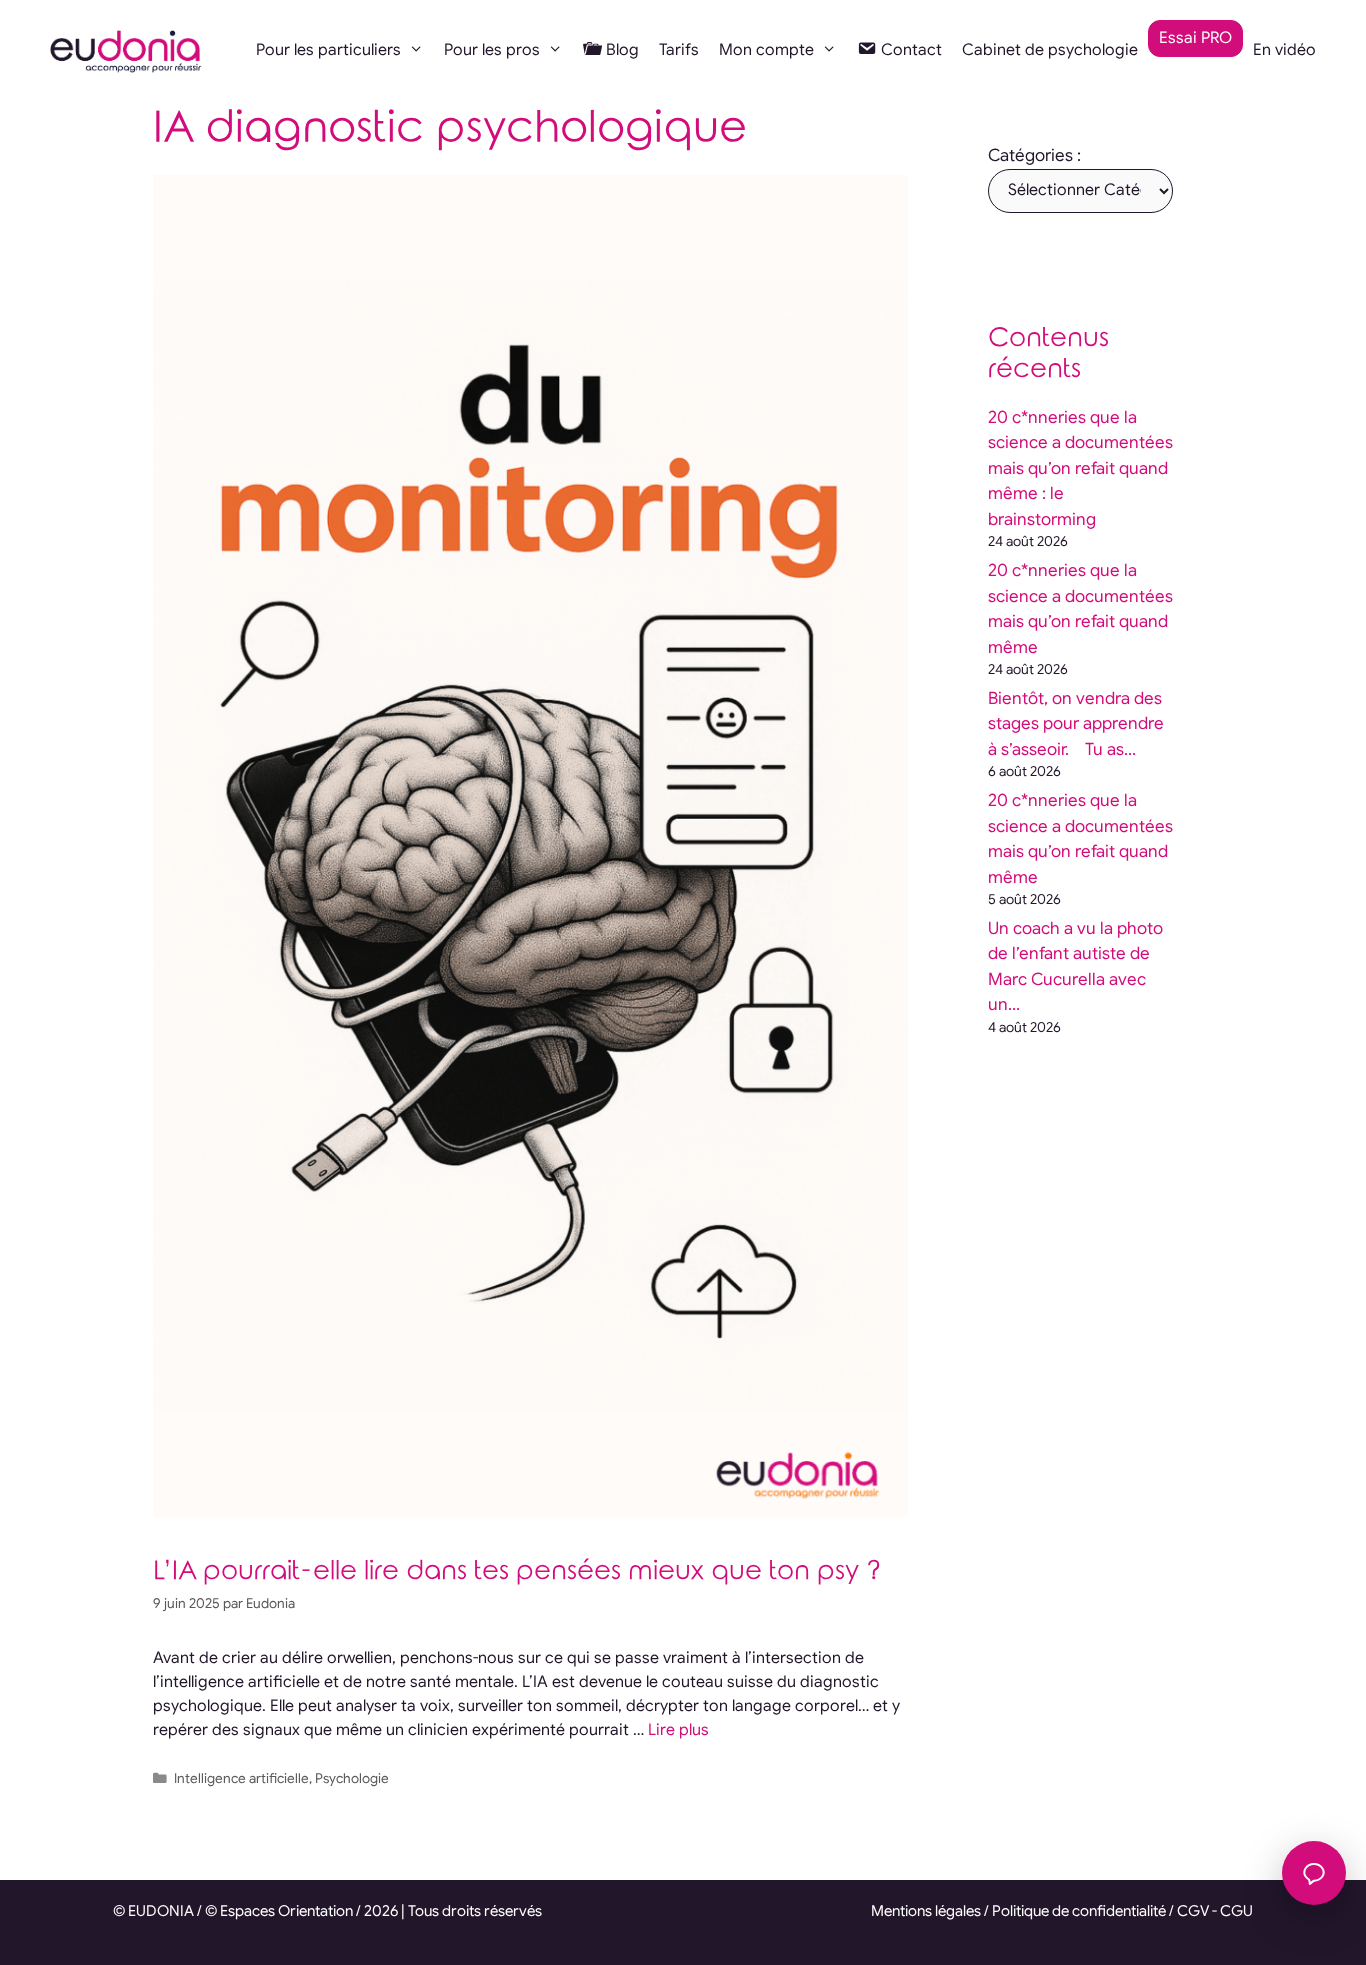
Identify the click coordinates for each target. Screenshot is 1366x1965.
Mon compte (766, 50)
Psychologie (352, 1778)
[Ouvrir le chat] (1314, 1873)
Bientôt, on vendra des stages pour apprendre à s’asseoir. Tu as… (1076, 724)
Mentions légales (926, 1911)
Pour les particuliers (328, 50)
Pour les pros (492, 50)
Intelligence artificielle (241, 1778)
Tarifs (679, 50)
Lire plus (678, 1730)
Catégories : (1034, 155)
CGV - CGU (1215, 1911)
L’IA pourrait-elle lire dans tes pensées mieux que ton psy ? (517, 1571)
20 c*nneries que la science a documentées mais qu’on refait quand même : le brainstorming (1080, 468)
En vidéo (1284, 50)
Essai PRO (1195, 38)
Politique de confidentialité (1079, 1911)
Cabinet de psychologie (1050, 50)
